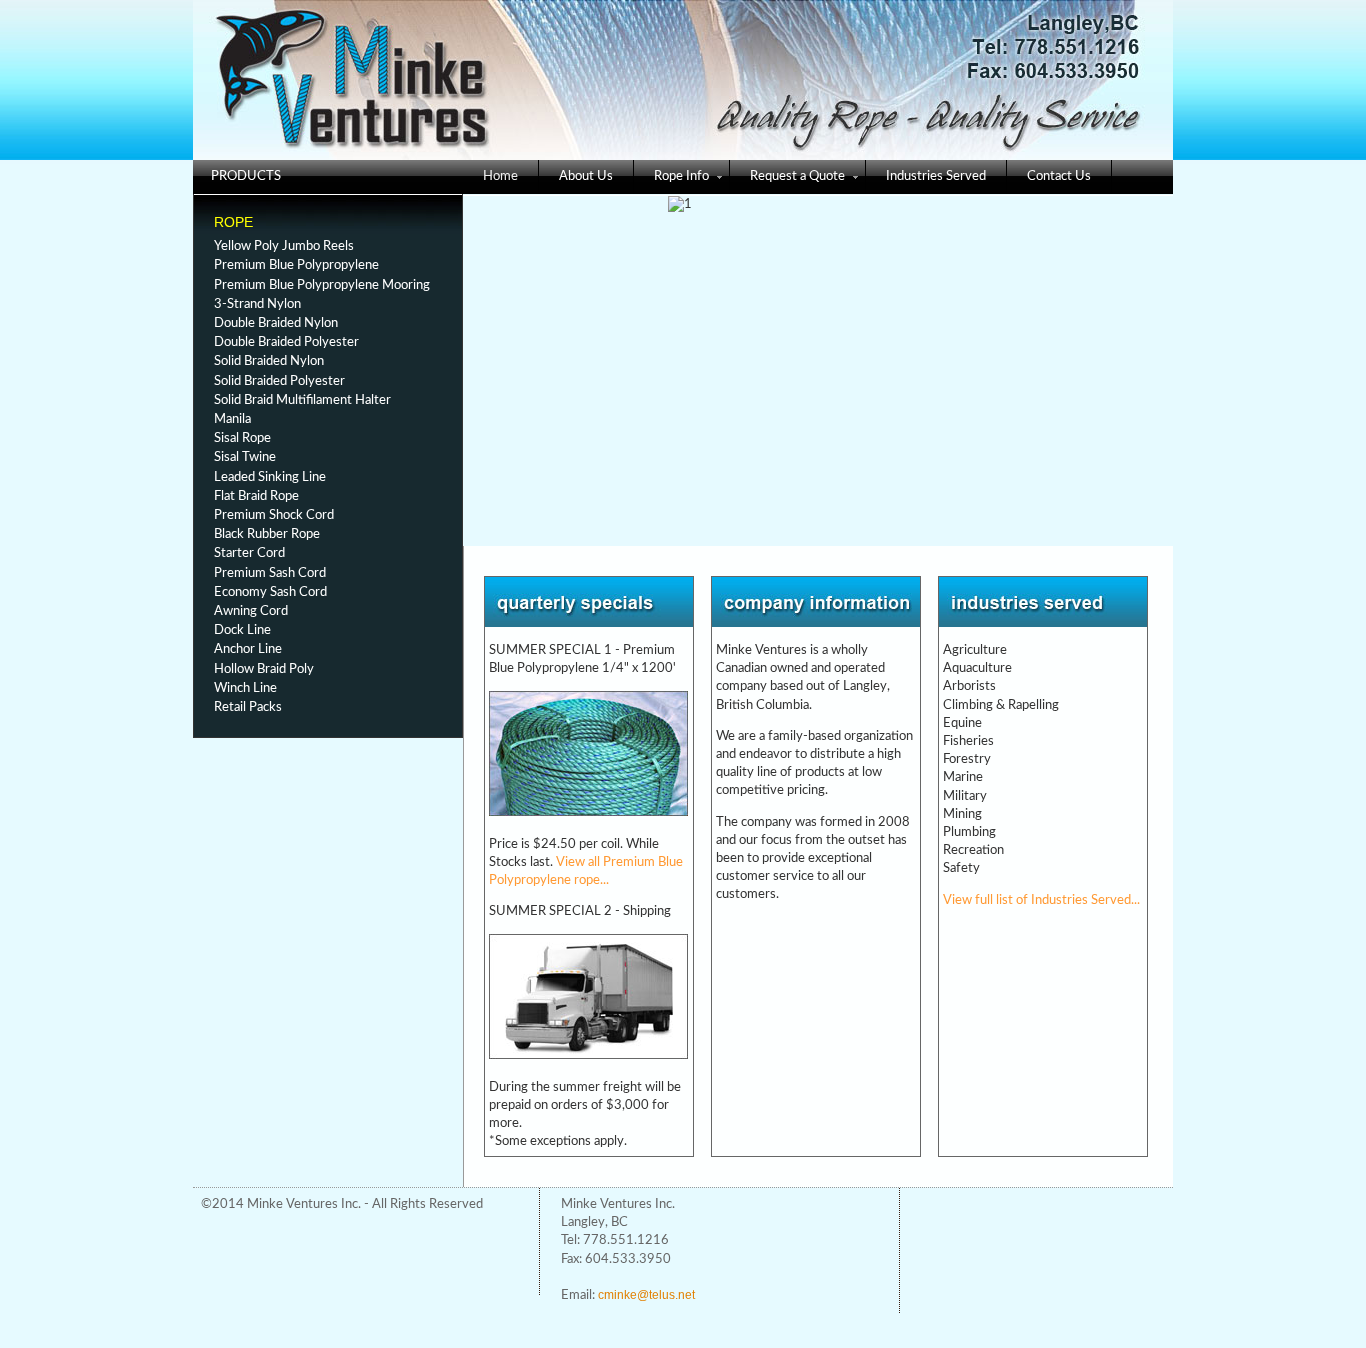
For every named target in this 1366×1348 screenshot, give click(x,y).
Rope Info (681, 176)
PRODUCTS (246, 176)
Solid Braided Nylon (269, 361)
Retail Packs (248, 707)
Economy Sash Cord (270, 592)
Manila (232, 419)
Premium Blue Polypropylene (296, 265)
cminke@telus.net (646, 1294)
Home (500, 176)
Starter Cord (249, 553)
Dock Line (242, 630)
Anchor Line (248, 649)
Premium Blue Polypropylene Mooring (322, 285)
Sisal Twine (245, 457)
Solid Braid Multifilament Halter (302, 400)
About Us (586, 176)
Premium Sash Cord (270, 573)
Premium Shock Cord (274, 515)
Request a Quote (797, 176)
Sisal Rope (242, 438)
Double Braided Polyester (286, 342)
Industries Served (936, 176)
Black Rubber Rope (267, 534)
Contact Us (1059, 176)
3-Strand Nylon (257, 304)
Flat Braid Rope (256, 496)
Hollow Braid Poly (264, 669)
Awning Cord (251, 611)
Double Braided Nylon (276, 323)
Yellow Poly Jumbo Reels (284, 246)
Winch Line (245, 688)
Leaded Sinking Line (270, 477)
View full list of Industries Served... (1041, 900)
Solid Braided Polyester (279, 381)
